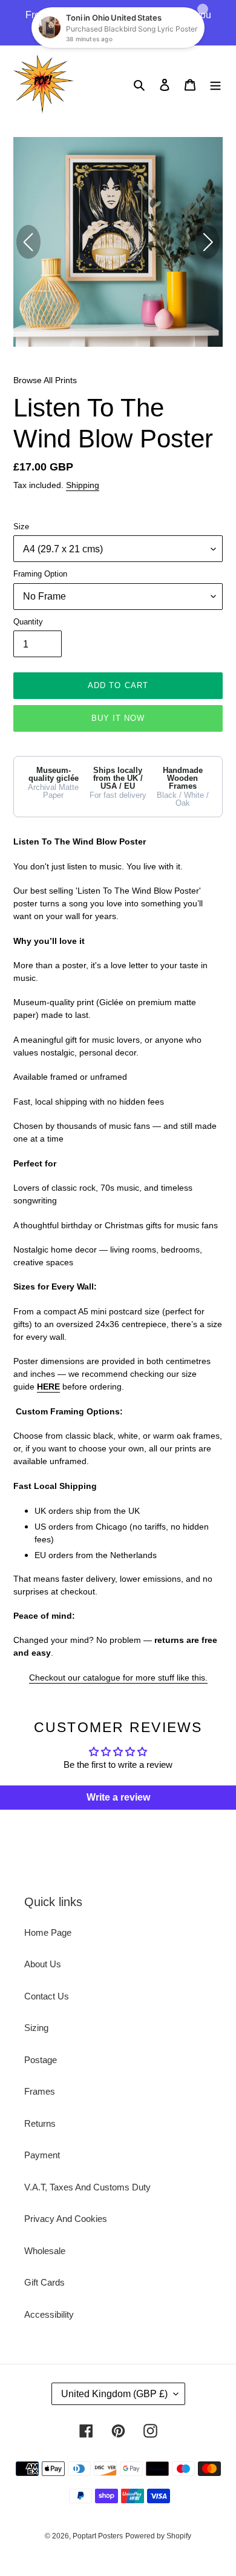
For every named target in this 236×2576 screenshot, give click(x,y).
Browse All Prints (45, 380)
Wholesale (45, 2251)
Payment (42, 2155)
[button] (208, 242)
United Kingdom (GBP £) (114, 2394)
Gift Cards (44, 2282)
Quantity (28, 622)
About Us (43, 1964)
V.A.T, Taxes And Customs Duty (87, 2187)
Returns (40, 2123)
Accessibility (49, 2314)
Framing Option (40, 574)
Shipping (83, 485)
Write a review (118, 1797)
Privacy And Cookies (66, 2219)
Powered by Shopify (158, 2536)
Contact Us (47, 1996)
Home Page (48, 1932)
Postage (41, 2060)
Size (21, 527)
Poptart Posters (98, 2536)
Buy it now (118, 718)
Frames (40, 2091)
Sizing (36, 2028)
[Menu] (215, 85)
